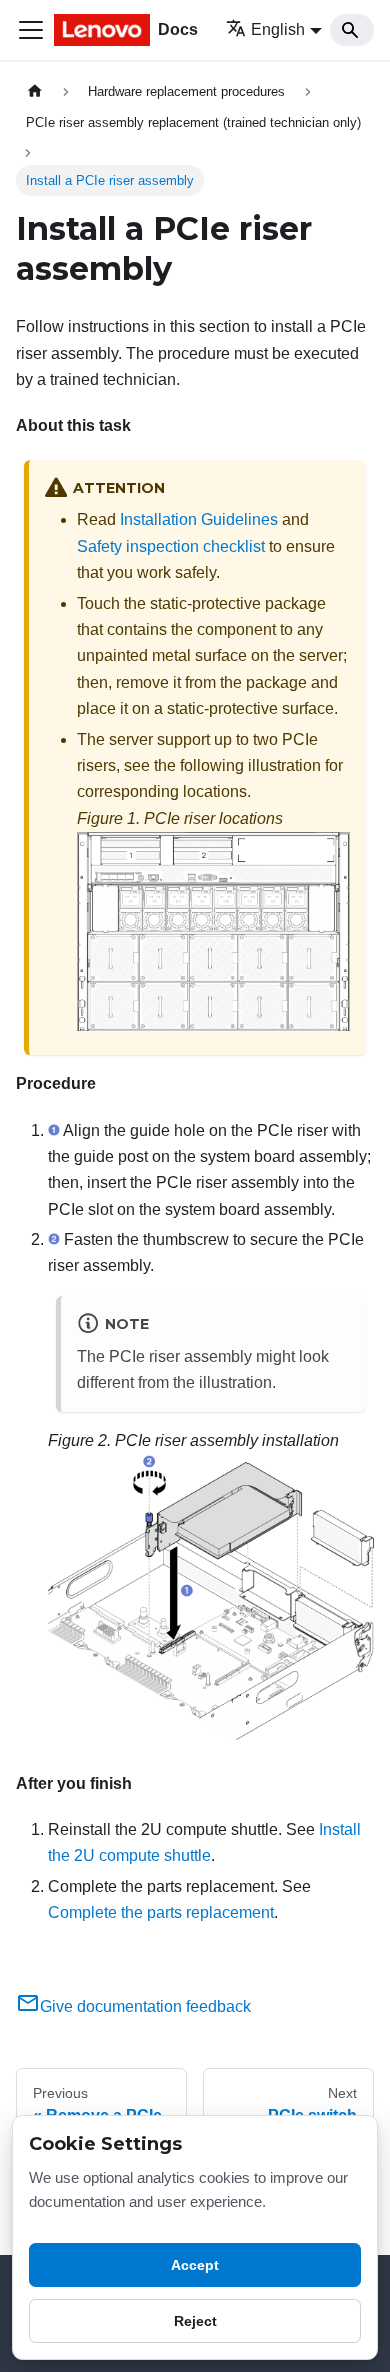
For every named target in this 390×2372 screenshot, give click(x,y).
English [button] (278, 29)
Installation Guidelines (199, 519)
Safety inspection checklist (171, 546)
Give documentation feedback (145, 2006)
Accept (195, 2265)
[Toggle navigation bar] (31, 30)
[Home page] (35, 91)
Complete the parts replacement (161, 1912)
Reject (195, 2321)
